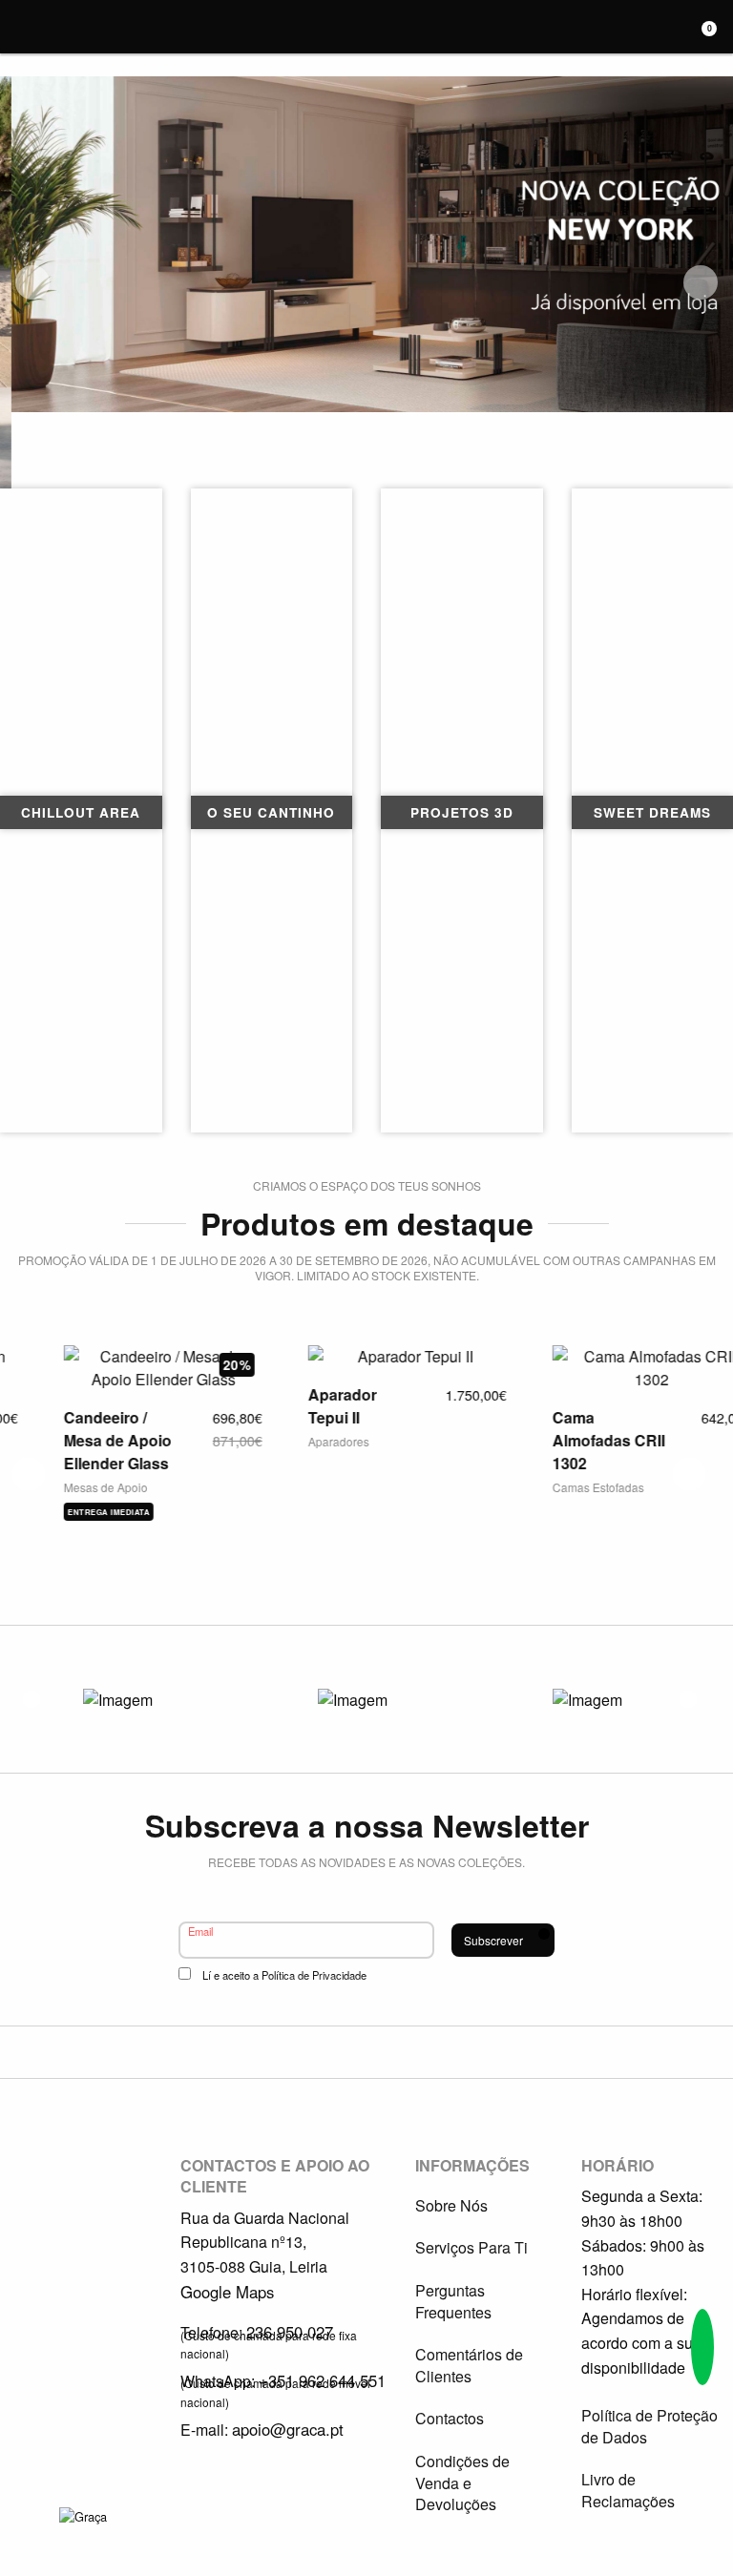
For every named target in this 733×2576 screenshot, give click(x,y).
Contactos (450, 2418)
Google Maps (227, 2292)
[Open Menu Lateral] (24, 24)
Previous (32, 282)
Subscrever (493, 1940)
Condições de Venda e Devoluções (462, 2483)
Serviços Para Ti (471, 2247)
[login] (658, 29)
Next (701, 282)
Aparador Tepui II (302, 1406)
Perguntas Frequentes (453, 2301)
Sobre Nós (451, 2205)
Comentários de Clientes (469, 2365)
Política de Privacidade (314, 1975)
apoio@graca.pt (288, 2429)
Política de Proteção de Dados (649, 2426)
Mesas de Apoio (65, 1487)
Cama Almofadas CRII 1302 (568, 1440)
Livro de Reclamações (628, 2490)
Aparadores (298, 1441)
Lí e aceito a (284, 1975)
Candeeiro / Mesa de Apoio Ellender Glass (77, 1440)
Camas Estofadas (557, 1487)
